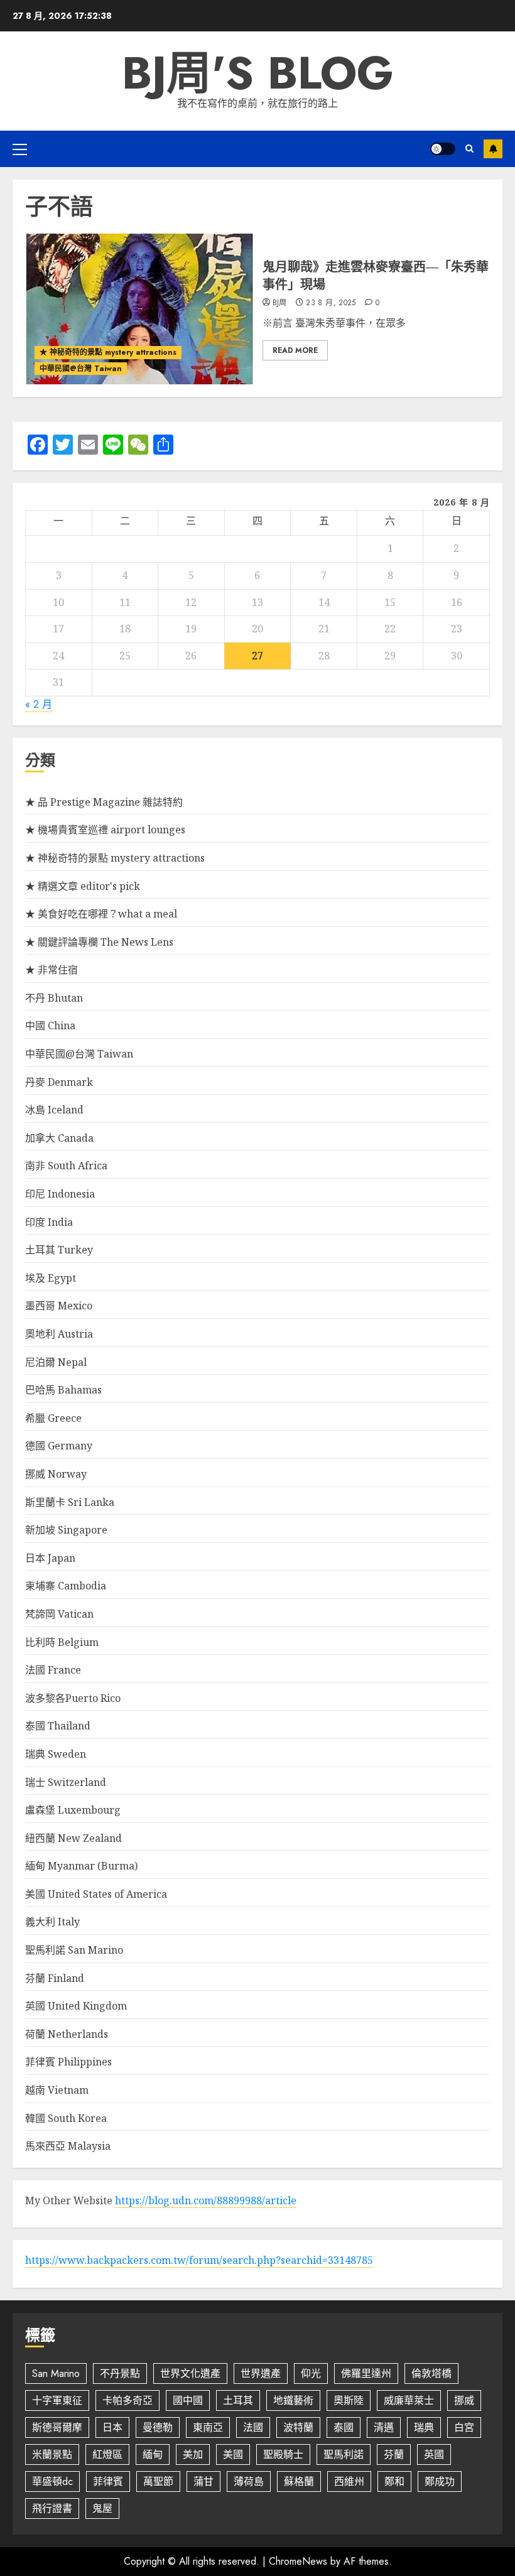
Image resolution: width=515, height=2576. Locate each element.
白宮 (464, 2427)
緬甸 (153, 2454)
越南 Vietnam (57, 2090)
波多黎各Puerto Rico (73, 1698)
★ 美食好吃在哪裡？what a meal (101, 914)
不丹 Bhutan (54, 998)
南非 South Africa (66, 1166)
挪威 (464, 2400)
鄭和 (394, 2481)
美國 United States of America (96, 1894)
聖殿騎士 (283, 2454)
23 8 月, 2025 (331, 303)
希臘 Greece (53, 1418)
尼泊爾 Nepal (56, 1362)
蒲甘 (203, 2481)
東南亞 (208, 2427)
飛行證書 (52, 2508)
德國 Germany (59, 1446)
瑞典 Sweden (56, 1754)
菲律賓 (108, 2481)
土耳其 (238, 2400)
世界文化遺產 (190, 2373)
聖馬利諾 (344, 2454)
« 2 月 (39, 704)
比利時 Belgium (62, 1642)
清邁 (384, 2427)
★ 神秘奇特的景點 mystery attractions (108, 352)
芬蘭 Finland (55, 1978)
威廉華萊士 (409, 2400)
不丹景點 (120, 2373)
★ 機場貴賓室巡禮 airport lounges (105, 830)
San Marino (56, 2373)
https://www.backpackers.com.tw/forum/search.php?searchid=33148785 (199, 2260)
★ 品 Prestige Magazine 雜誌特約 (104, 802)
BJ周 (280, 303)
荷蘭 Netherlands (67, 2034)
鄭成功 (440, 2481)
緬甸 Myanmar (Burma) (81, 1866)
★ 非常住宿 (51, 970)
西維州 (349, 2481)
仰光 (311, 2373)
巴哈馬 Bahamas (63, 1390)
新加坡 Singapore (66, 1530)
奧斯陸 (349, 2400)
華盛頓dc (52, 2481)
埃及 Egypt (51, 1278)
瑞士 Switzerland (66, 1782)
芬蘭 (394, 2454)
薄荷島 (249, 2481)
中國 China (50, 1026)
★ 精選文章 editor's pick (83, 886)
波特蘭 (298, 2427)
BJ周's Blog (258, 73)
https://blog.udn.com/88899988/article (206, 2200)
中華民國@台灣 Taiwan (81, 369)
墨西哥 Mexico (59, 1306)
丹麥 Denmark (59, 1082)
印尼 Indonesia (60, 1194)
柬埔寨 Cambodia (66, 1586)
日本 (112, 2427)
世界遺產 (261, 2373)
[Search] (469, 149)
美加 (193, 2454)
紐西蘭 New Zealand (73, 1838)
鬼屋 (102, 2508)
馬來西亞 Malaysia (68, 2146)
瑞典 (424, 2427)
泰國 (344, 2427)
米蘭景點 (52, 2454)
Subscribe (493, 149)
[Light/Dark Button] (443, 149)
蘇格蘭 (299, 2481)
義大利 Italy (52, 1922)
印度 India (49, 1222)
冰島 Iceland (54, 1110)
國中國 (188, 2400)
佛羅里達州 (366, 2373)
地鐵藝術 (293, 2400)
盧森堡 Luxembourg (73, 1810)
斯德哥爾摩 (57, 2427)
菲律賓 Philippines (68, 2062)
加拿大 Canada (59, 1138)
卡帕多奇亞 (127, 2400)
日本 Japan (50, 1558)
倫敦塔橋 (431, 2373)
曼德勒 (158, 2427)
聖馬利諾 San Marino (74, 1950)
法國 (253, 2427)
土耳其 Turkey (59, 1250)
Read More (295, 350)
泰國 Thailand (58, 1726)
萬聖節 (158, 2481)
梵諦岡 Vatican (59, 1614)
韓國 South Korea (66, 2118)
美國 (233, 2454)
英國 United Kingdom (76, 2006)
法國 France (53, 1670)
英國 (434, 2454)
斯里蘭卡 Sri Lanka (70, 1502)
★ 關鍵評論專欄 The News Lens (99, 942)
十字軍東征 (57, 2400)
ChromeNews (298, 2561)
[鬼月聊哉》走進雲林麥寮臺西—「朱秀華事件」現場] (139, 309)
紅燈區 (107, 2454)
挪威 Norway (56, 1474)
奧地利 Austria (59, 1334)
